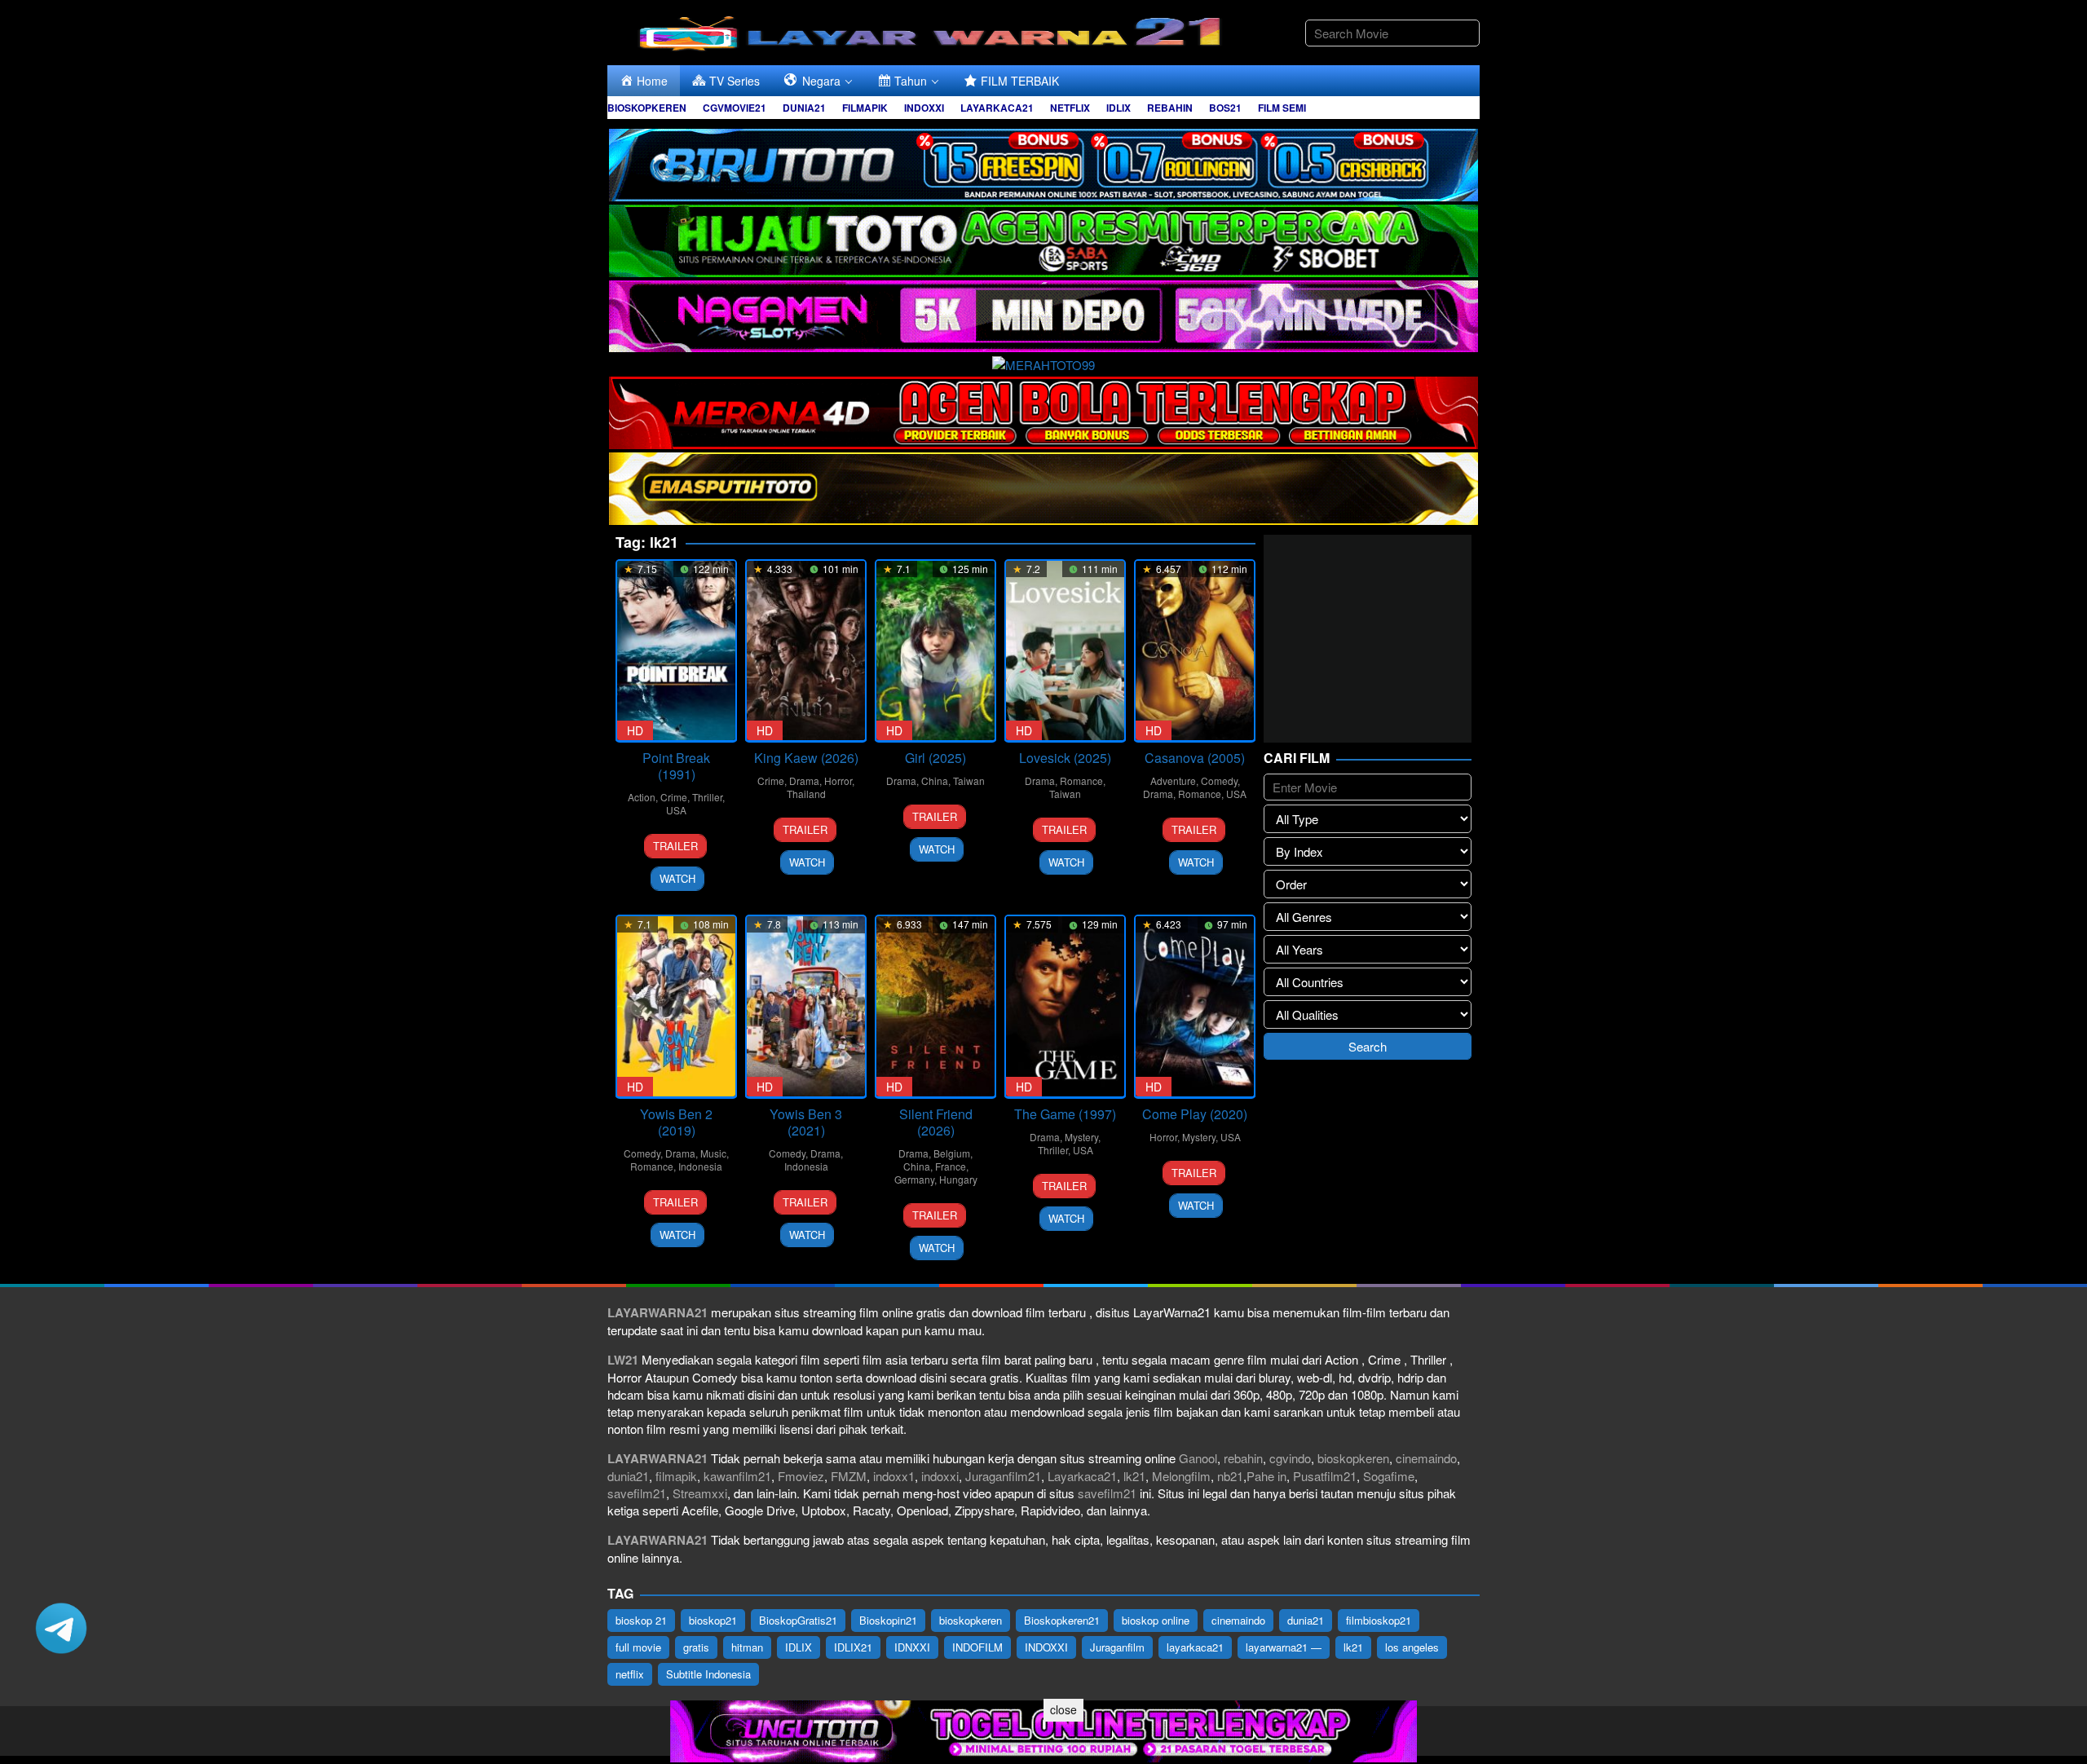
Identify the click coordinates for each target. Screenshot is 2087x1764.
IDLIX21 (853, 1647)
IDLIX (799, 1647)
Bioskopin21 (888, 1620)
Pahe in (1266, 1476)
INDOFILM (977, 1647)
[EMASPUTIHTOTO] (1043, 486)
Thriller (707, 797)
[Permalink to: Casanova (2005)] (1195, 651)
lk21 (1134, 1476)
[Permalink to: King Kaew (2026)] (806, 651)
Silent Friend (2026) (936, 1122)
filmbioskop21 (1379, 1620)
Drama (804, 781)
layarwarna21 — (1284, 1647)
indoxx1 (894, 1476)
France (951, 1166)
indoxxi (940, 1476)
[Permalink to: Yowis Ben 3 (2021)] (806, 1006)
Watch (677, 878)
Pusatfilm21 (1325, 1476)
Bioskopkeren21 (1062, 1620)
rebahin (1243, 1458)
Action (642, 797)
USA (676, 810)
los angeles (1412, 1647)
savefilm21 (637, 1493)
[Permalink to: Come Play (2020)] (1195, 1006)
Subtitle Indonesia (708, 1674)
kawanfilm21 (737, 1476)
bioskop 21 (641, 1620)
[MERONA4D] (1043, 410)
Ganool (1198, 1458)
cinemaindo (1426, 1458)
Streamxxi (700, 1493)
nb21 (1230, 1476)
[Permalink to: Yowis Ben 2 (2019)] (676, 1006)
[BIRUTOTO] (1043, 163)
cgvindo (1290, 1458)
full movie (638, 1647)
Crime (674, 797)
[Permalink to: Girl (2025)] (935, 651)
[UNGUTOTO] (1043, 1729)
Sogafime (1389, 1476)
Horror (838, 781)
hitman (747, 1647)
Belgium (952, 1153)
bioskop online (1156, 1620)
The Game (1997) (1065, 1114)
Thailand (806, 794)
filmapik (676, 1476)
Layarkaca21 (1082, 1476)
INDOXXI (1046, 1647)
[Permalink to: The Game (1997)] (1065, 1006)
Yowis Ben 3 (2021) (806, 1122)
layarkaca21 (1195, 1647)
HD (635, 730)
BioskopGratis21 (798, 1620)
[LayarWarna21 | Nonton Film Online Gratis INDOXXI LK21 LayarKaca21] (933, 31)
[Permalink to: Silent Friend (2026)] (935, 1006)
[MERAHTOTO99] (1043, 362)
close (1063, 1709)
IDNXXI (912, 1647)
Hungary (958, 1179)
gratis (696, 1647)
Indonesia (700, 1166)
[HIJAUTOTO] (1043, 238)
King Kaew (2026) (806, 758)
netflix (630, 1674)
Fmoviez (801, 1476)
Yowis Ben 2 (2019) (676, 1122)
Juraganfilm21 (1003, 1476)
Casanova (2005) (1195, 758)
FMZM (849, 1476)
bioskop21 (713, 1620)
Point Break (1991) (676, 766)
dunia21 (628, 1476)
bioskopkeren (1353, 1458)
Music (713, 1153)
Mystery (1081, 1137)
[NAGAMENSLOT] (1043, 314)
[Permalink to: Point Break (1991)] (676, 651)
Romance (1081, 781)
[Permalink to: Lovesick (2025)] (1065, 651)
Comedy (1219, 781)
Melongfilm (1181, 1476)
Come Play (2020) (1195, 1114)
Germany (914, 1179)
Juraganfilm (1117, 1647)
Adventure (1173, 781)
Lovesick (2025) (1065, 758)
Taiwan (969, 781)
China (935, 781)
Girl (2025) (935, 758)
